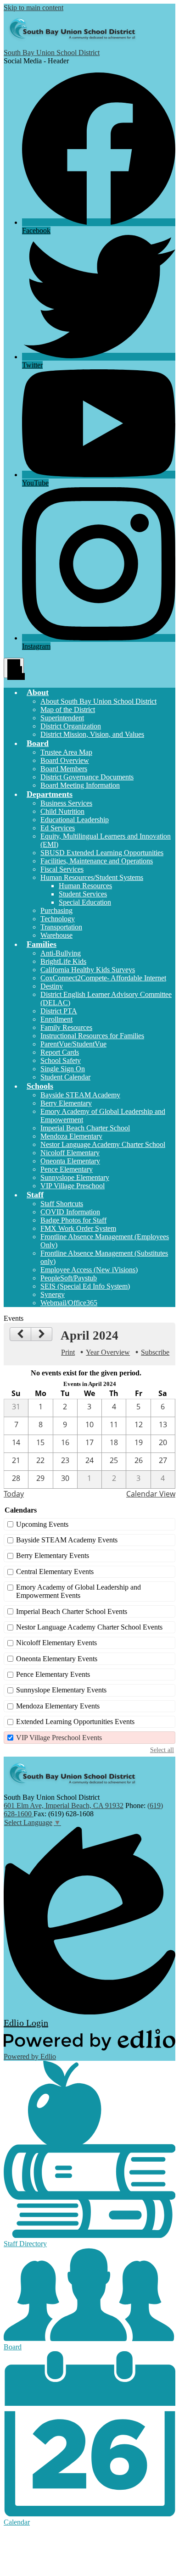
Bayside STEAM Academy (80, 1095)
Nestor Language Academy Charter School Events (89, 1627)
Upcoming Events (42, 1524)
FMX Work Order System (78, 1228)
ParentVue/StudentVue (73, 1044)
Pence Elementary (67, 1169)
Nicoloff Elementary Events (56, 1643)
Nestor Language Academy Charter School (103, 1144)
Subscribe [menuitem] (155, 1352)
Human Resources (85, 886)
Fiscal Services (62, 869)
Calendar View (151, 1494)
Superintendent (62, 718)
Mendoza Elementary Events (58, 1706)
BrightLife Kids (63, 961)
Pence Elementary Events (53, 1674)
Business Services (66, 803)
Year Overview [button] (108, 1352)
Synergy (53, 1294)
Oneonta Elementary (70, 1161)
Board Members (64, 769)
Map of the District (68, 709)
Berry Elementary (66, 1103)
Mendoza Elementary (71, 1136)
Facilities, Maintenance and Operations (97, 861)
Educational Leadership (75, 820)
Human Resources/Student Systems (92, 877)
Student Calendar (65, 1077)
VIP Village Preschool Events (59, 1738)
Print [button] (68, 1352)
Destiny (52, 986)
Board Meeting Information (80, 785)
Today (14, 1494)
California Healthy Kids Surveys (88, 970)
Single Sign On (63, 1069)
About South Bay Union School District (98, 701)
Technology (58, 919)
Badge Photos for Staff (73, 1220)
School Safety (61, 1060)
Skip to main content (34, 8)
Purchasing (56, 910)
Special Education (85, 902)
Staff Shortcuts (62, 1204)
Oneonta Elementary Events (57, 1659)
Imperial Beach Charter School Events (72, 1611)
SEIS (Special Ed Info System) (85, 1286)
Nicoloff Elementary (70, 1153)
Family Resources (66, 1027)
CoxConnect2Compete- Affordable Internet (103, 978)
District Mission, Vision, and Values (92, 734)
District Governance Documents (87, 777)
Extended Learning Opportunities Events (75, 1722)
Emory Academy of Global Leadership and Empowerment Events (78, 1591)
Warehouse (56, 935)
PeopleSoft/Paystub (69, 1278)
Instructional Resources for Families (92, 1036)
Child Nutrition (62, 811)
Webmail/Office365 (69, 1303)
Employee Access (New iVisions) (89, 1270)
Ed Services (58, 828)
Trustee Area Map (66, 752)
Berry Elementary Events (53, 1555)
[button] (38, 692)
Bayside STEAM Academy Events (67, 1540)
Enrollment (56, 1019)
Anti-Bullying (61, 953)
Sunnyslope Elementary (75, 1177)
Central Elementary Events (55, 1572)
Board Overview (65, 760)
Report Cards (60, 1052)
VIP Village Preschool (73, 1186)
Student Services (83, 894)
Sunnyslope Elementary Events (61, 1690)
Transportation (61, 927)
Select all (162, 1750)
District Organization (71, 726)
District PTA (59, 1011)
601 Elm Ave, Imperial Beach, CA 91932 (64, 1805)
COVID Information (70, 1212)
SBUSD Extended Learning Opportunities (102, 853)
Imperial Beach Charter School (85, 1128)
